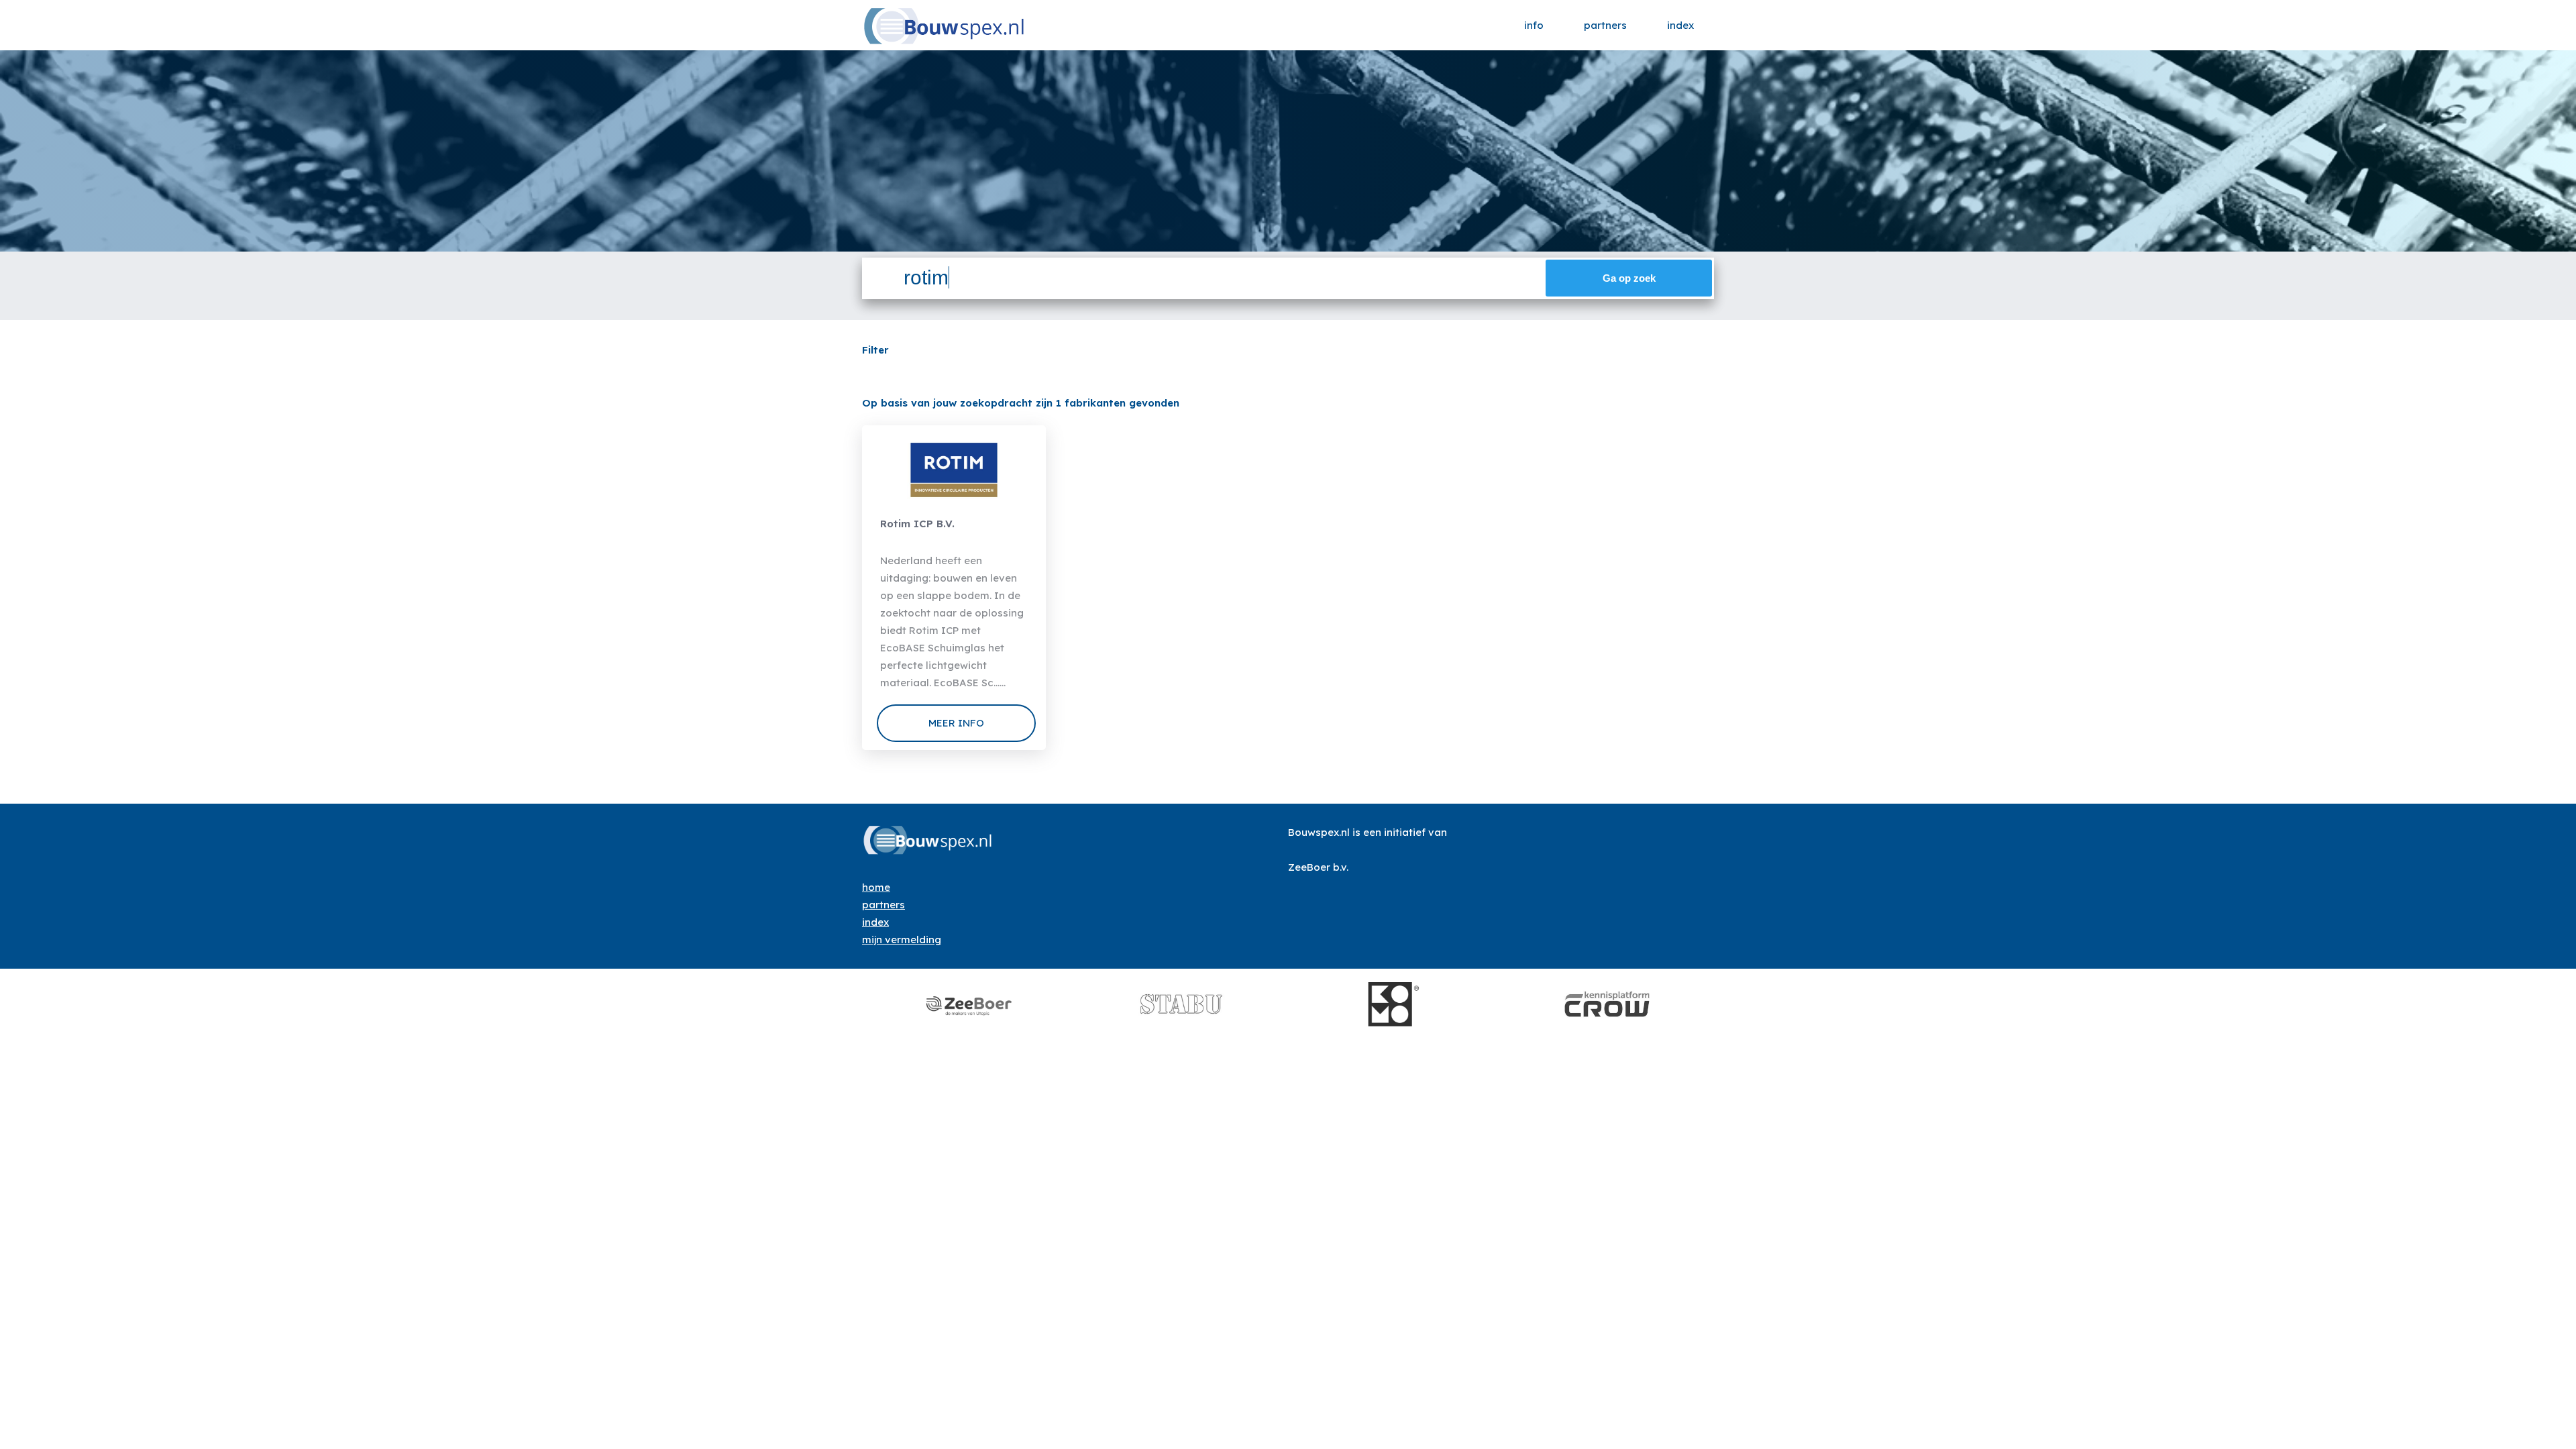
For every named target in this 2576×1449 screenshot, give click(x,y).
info (1534, 25)
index (1680, 25)
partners (1605, 25)
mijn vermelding (902, 940)
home (876, 887)
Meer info (956, 723)
